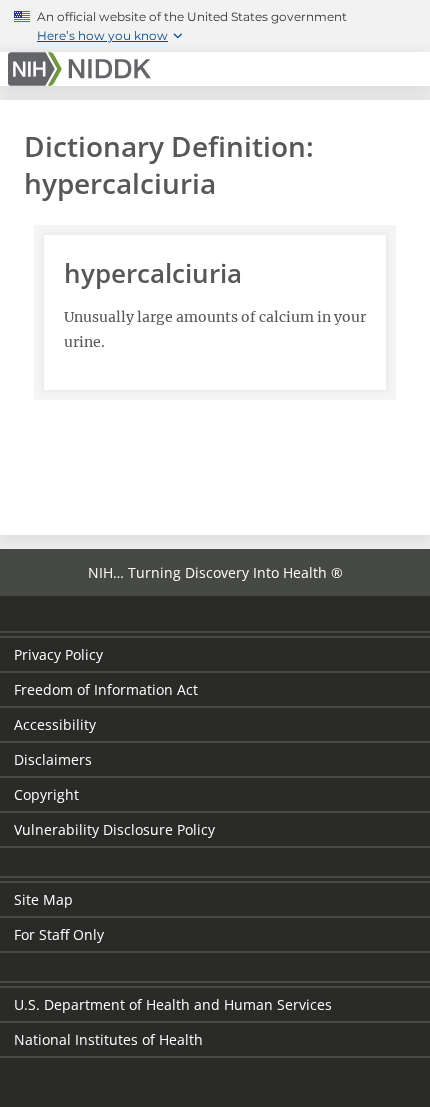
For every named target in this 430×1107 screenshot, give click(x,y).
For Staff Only (59, 934)
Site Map (43, 899)
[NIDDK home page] (83, 69)
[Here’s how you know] (215, 26)
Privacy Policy (58, 654)
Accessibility (55, 724)
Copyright (46, 794)
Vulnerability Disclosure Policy (114, 829)
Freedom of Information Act (106, 689)
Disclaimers (53, 759)
